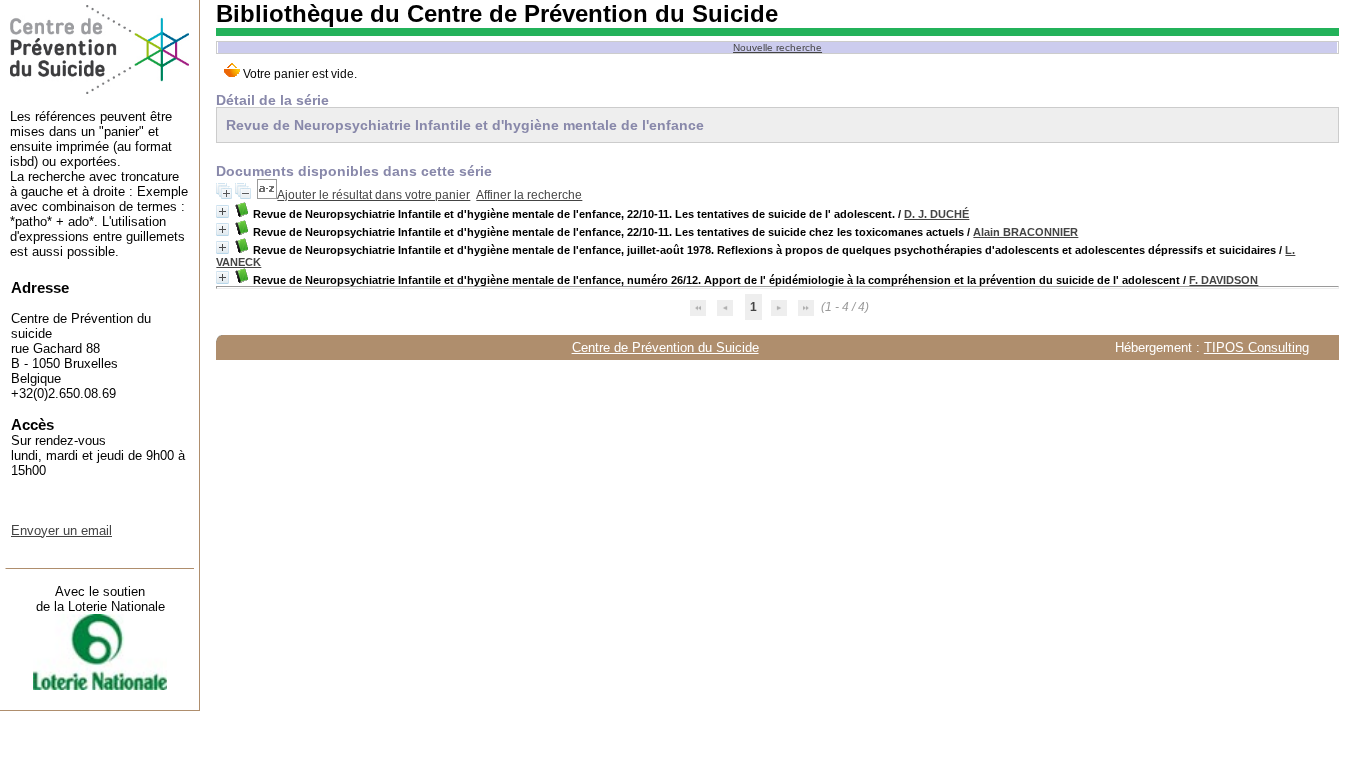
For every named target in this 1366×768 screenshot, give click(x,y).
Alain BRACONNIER (1025, 232)
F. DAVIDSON (1223, 280)
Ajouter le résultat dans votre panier (373, 195)
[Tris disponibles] (267, 195)
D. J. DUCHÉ (936, 214)
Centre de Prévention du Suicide (665, 347)
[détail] (222, 211)
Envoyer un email (61, 530)
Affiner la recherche (529, 195)
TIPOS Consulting (1256, 347)
